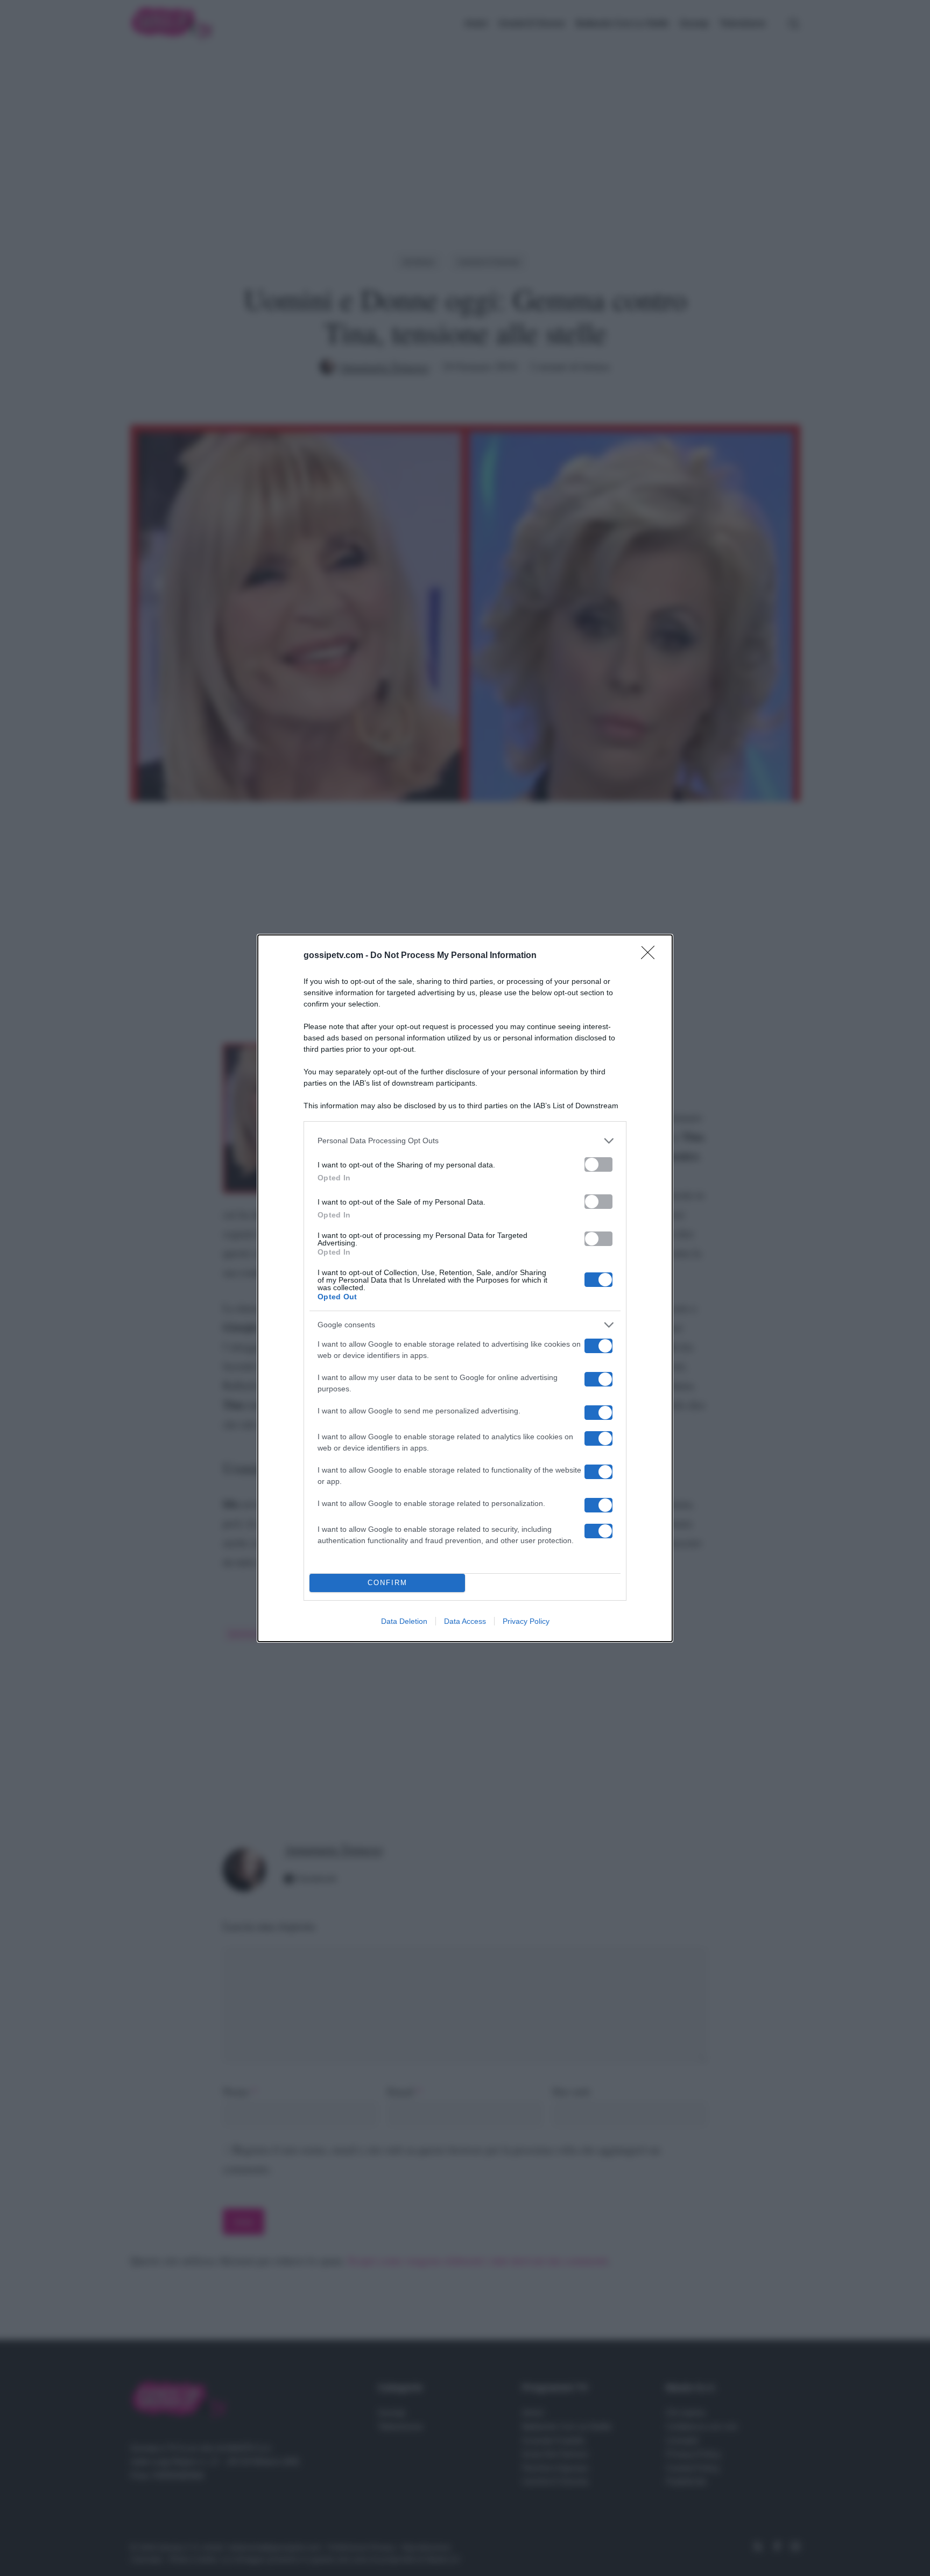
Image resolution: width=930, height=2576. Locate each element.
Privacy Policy (526, 1621)
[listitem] (465, 1141)
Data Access (465, 1621)
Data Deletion (404, 1621)
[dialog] (465, 1288)
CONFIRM (387, 1583)
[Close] (651, 956)
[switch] (598, 1164)
